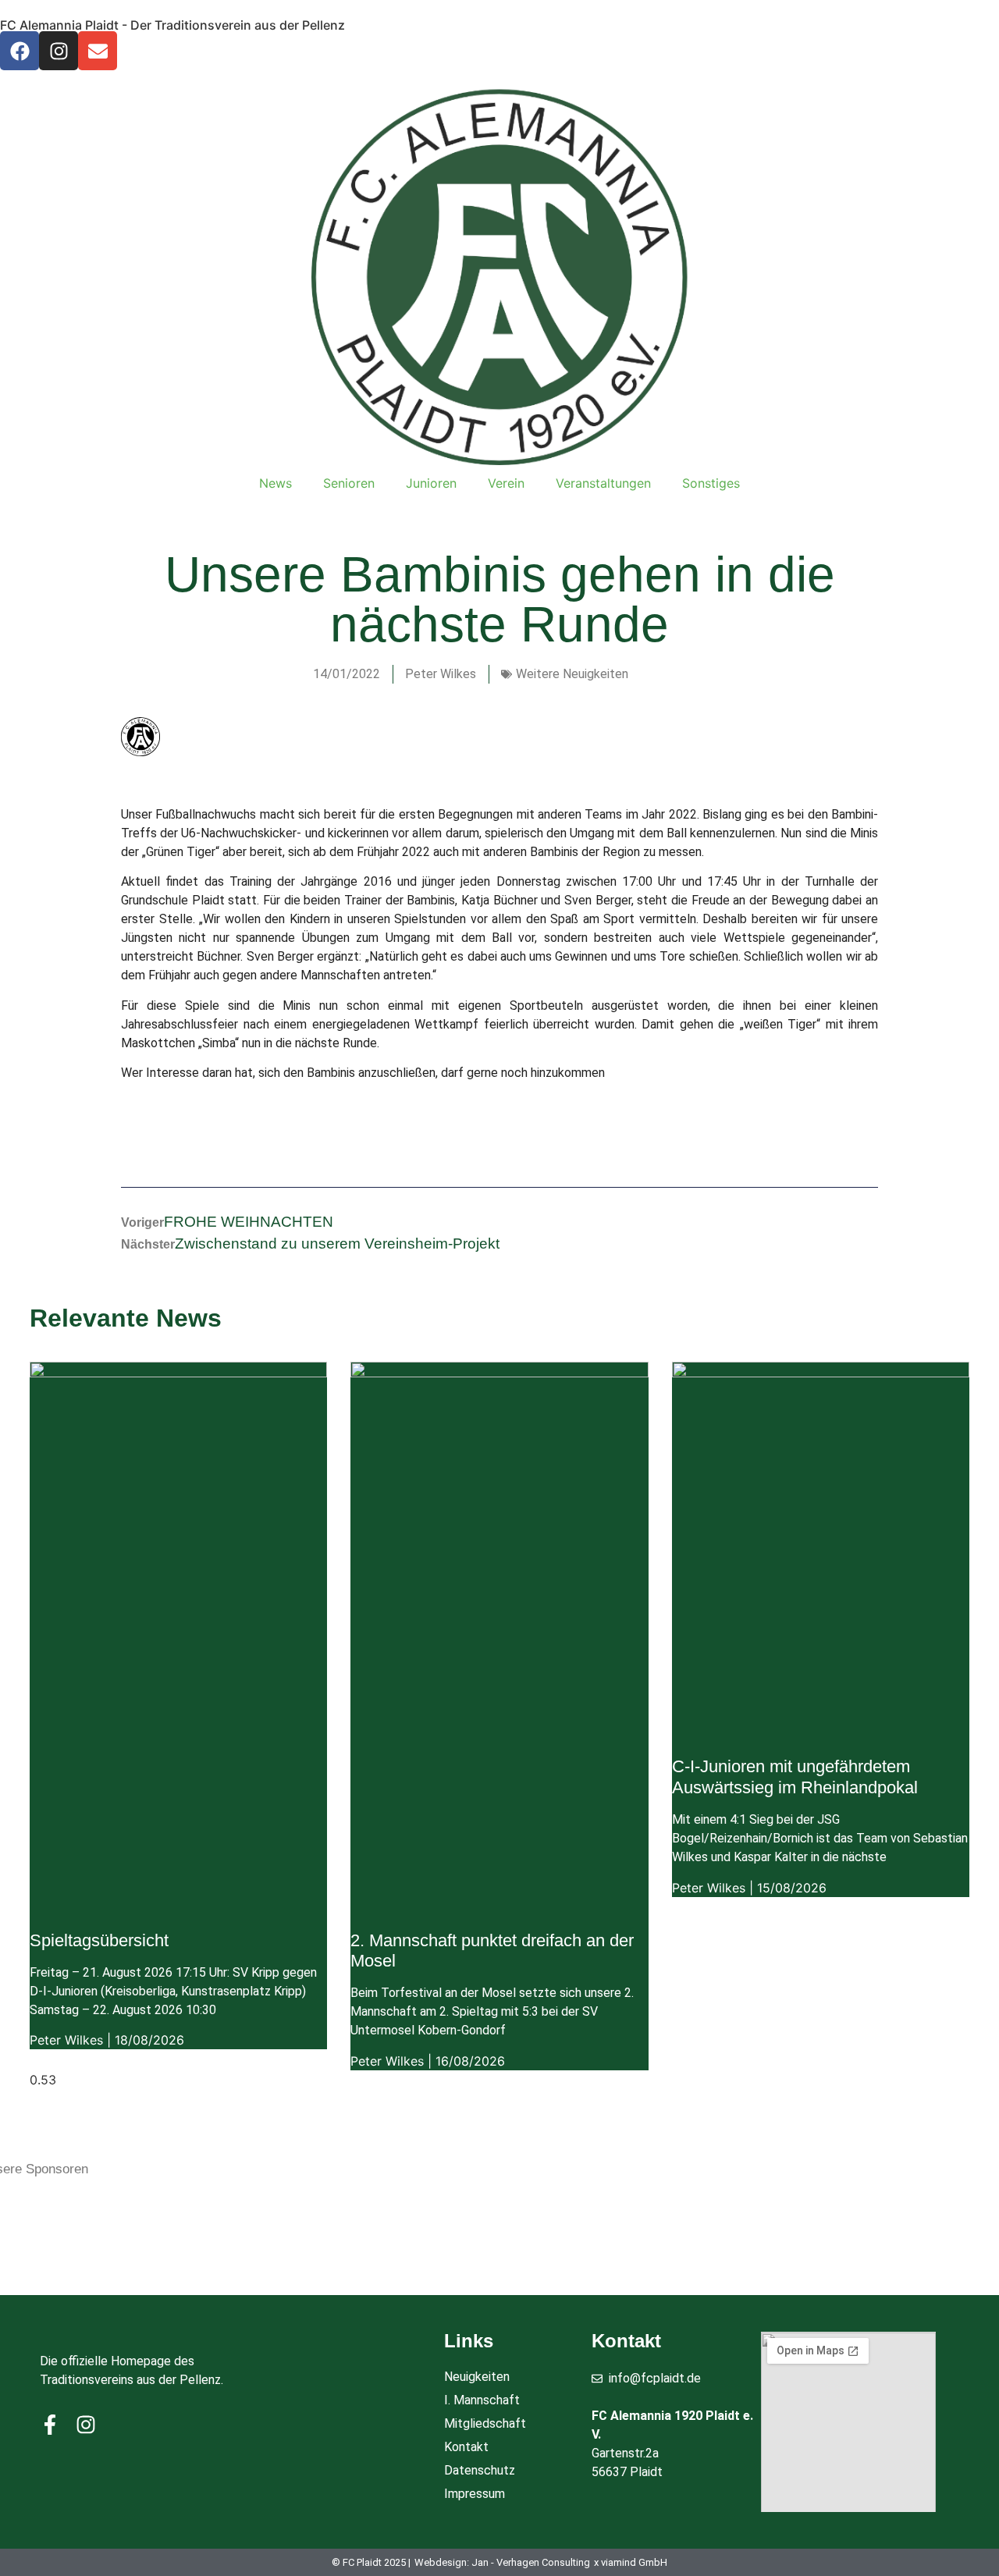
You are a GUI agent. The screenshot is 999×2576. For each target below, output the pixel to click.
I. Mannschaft (482, 2400)
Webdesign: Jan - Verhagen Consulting (502, 2562)
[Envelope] (98, 51)
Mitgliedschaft (485, 2423)
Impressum (475, 2494)
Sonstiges (711, 483)
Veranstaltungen (603, 483)
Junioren (431, 483)
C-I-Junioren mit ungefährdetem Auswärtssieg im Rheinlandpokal (795, 1777)
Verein (506, 483)
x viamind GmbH (631, 2562)
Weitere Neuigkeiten (572, 674)
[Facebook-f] (50, 2425)
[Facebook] (20, 51)
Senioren (349, 483)
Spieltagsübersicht (99, 1940)
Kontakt (466, 2447)
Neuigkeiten (477, 2377)
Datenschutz (480, 2470)
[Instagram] (59, 51)
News (276, 483)
